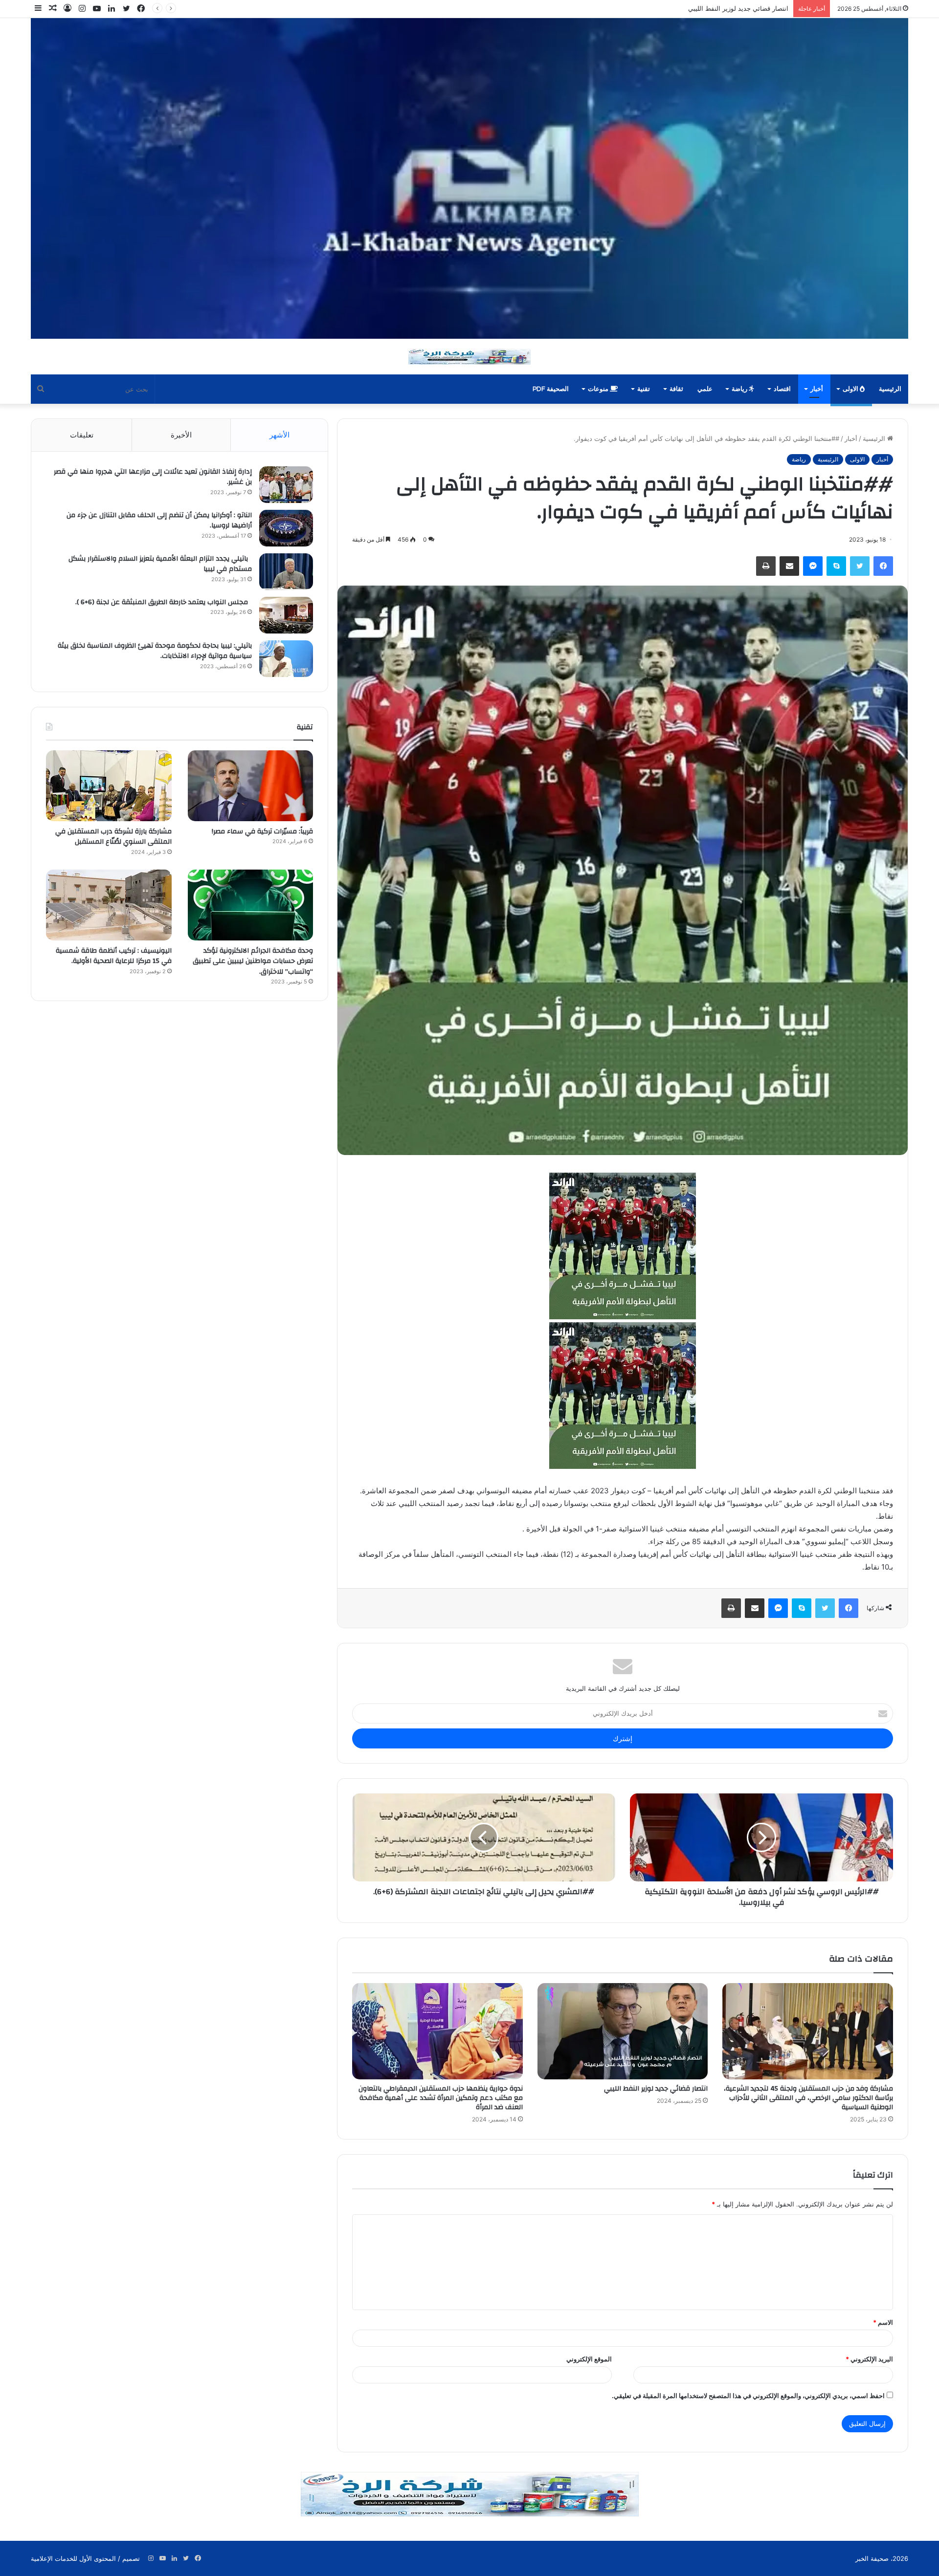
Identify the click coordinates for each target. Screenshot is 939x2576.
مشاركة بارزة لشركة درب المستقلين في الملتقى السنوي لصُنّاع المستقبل (113, 837)
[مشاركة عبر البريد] (789, 566)
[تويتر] (860, 566)
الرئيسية (890, 389)
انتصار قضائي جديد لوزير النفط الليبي (656, 2089)
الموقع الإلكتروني (589, 2359)
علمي (705, 389)
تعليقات (82, 435)
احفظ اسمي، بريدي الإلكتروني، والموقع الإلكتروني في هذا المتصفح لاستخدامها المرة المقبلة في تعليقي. (748, 2396)
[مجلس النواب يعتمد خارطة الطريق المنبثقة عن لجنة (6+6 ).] (286, 615)
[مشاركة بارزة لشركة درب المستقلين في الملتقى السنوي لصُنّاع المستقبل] (109, 786)
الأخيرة (181, 435)
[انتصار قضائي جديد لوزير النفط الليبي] (623, 2031)
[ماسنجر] (813, 566)
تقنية (644, 389)
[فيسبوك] (883, 566)
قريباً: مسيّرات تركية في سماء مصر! (261, 831)
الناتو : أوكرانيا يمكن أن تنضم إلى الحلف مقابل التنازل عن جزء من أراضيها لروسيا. (159, 521)
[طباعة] (766, 566)
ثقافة (676, 389)
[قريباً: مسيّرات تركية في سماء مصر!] (251, 786)
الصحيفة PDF (551, 389)
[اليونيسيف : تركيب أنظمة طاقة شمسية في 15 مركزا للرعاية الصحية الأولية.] (109, 905)
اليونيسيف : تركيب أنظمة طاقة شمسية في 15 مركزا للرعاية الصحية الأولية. (114, 956)
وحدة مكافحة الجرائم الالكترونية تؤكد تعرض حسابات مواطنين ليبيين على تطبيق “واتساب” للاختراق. (253, 961)
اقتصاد (782, 389)
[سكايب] (836, 566)
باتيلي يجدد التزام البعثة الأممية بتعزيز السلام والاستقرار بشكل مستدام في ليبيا (160, 564)
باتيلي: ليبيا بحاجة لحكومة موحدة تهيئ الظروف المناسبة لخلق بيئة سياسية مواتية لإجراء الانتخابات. (155, 651)
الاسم (883, 2322)
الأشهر (279, 435)
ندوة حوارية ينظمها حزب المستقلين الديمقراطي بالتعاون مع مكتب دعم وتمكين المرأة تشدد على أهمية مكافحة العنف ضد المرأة (616, 8)
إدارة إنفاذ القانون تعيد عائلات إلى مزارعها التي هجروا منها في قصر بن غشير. (153, 477)
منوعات (599, 389)
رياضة (740, 389)
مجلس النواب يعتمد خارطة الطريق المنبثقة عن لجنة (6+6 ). (164, 602)
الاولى (851, 389)
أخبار (817, 389)
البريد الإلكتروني (869, 2359)
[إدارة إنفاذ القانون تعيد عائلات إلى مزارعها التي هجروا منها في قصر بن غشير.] (286, 485)
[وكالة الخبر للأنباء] (469, 178)
